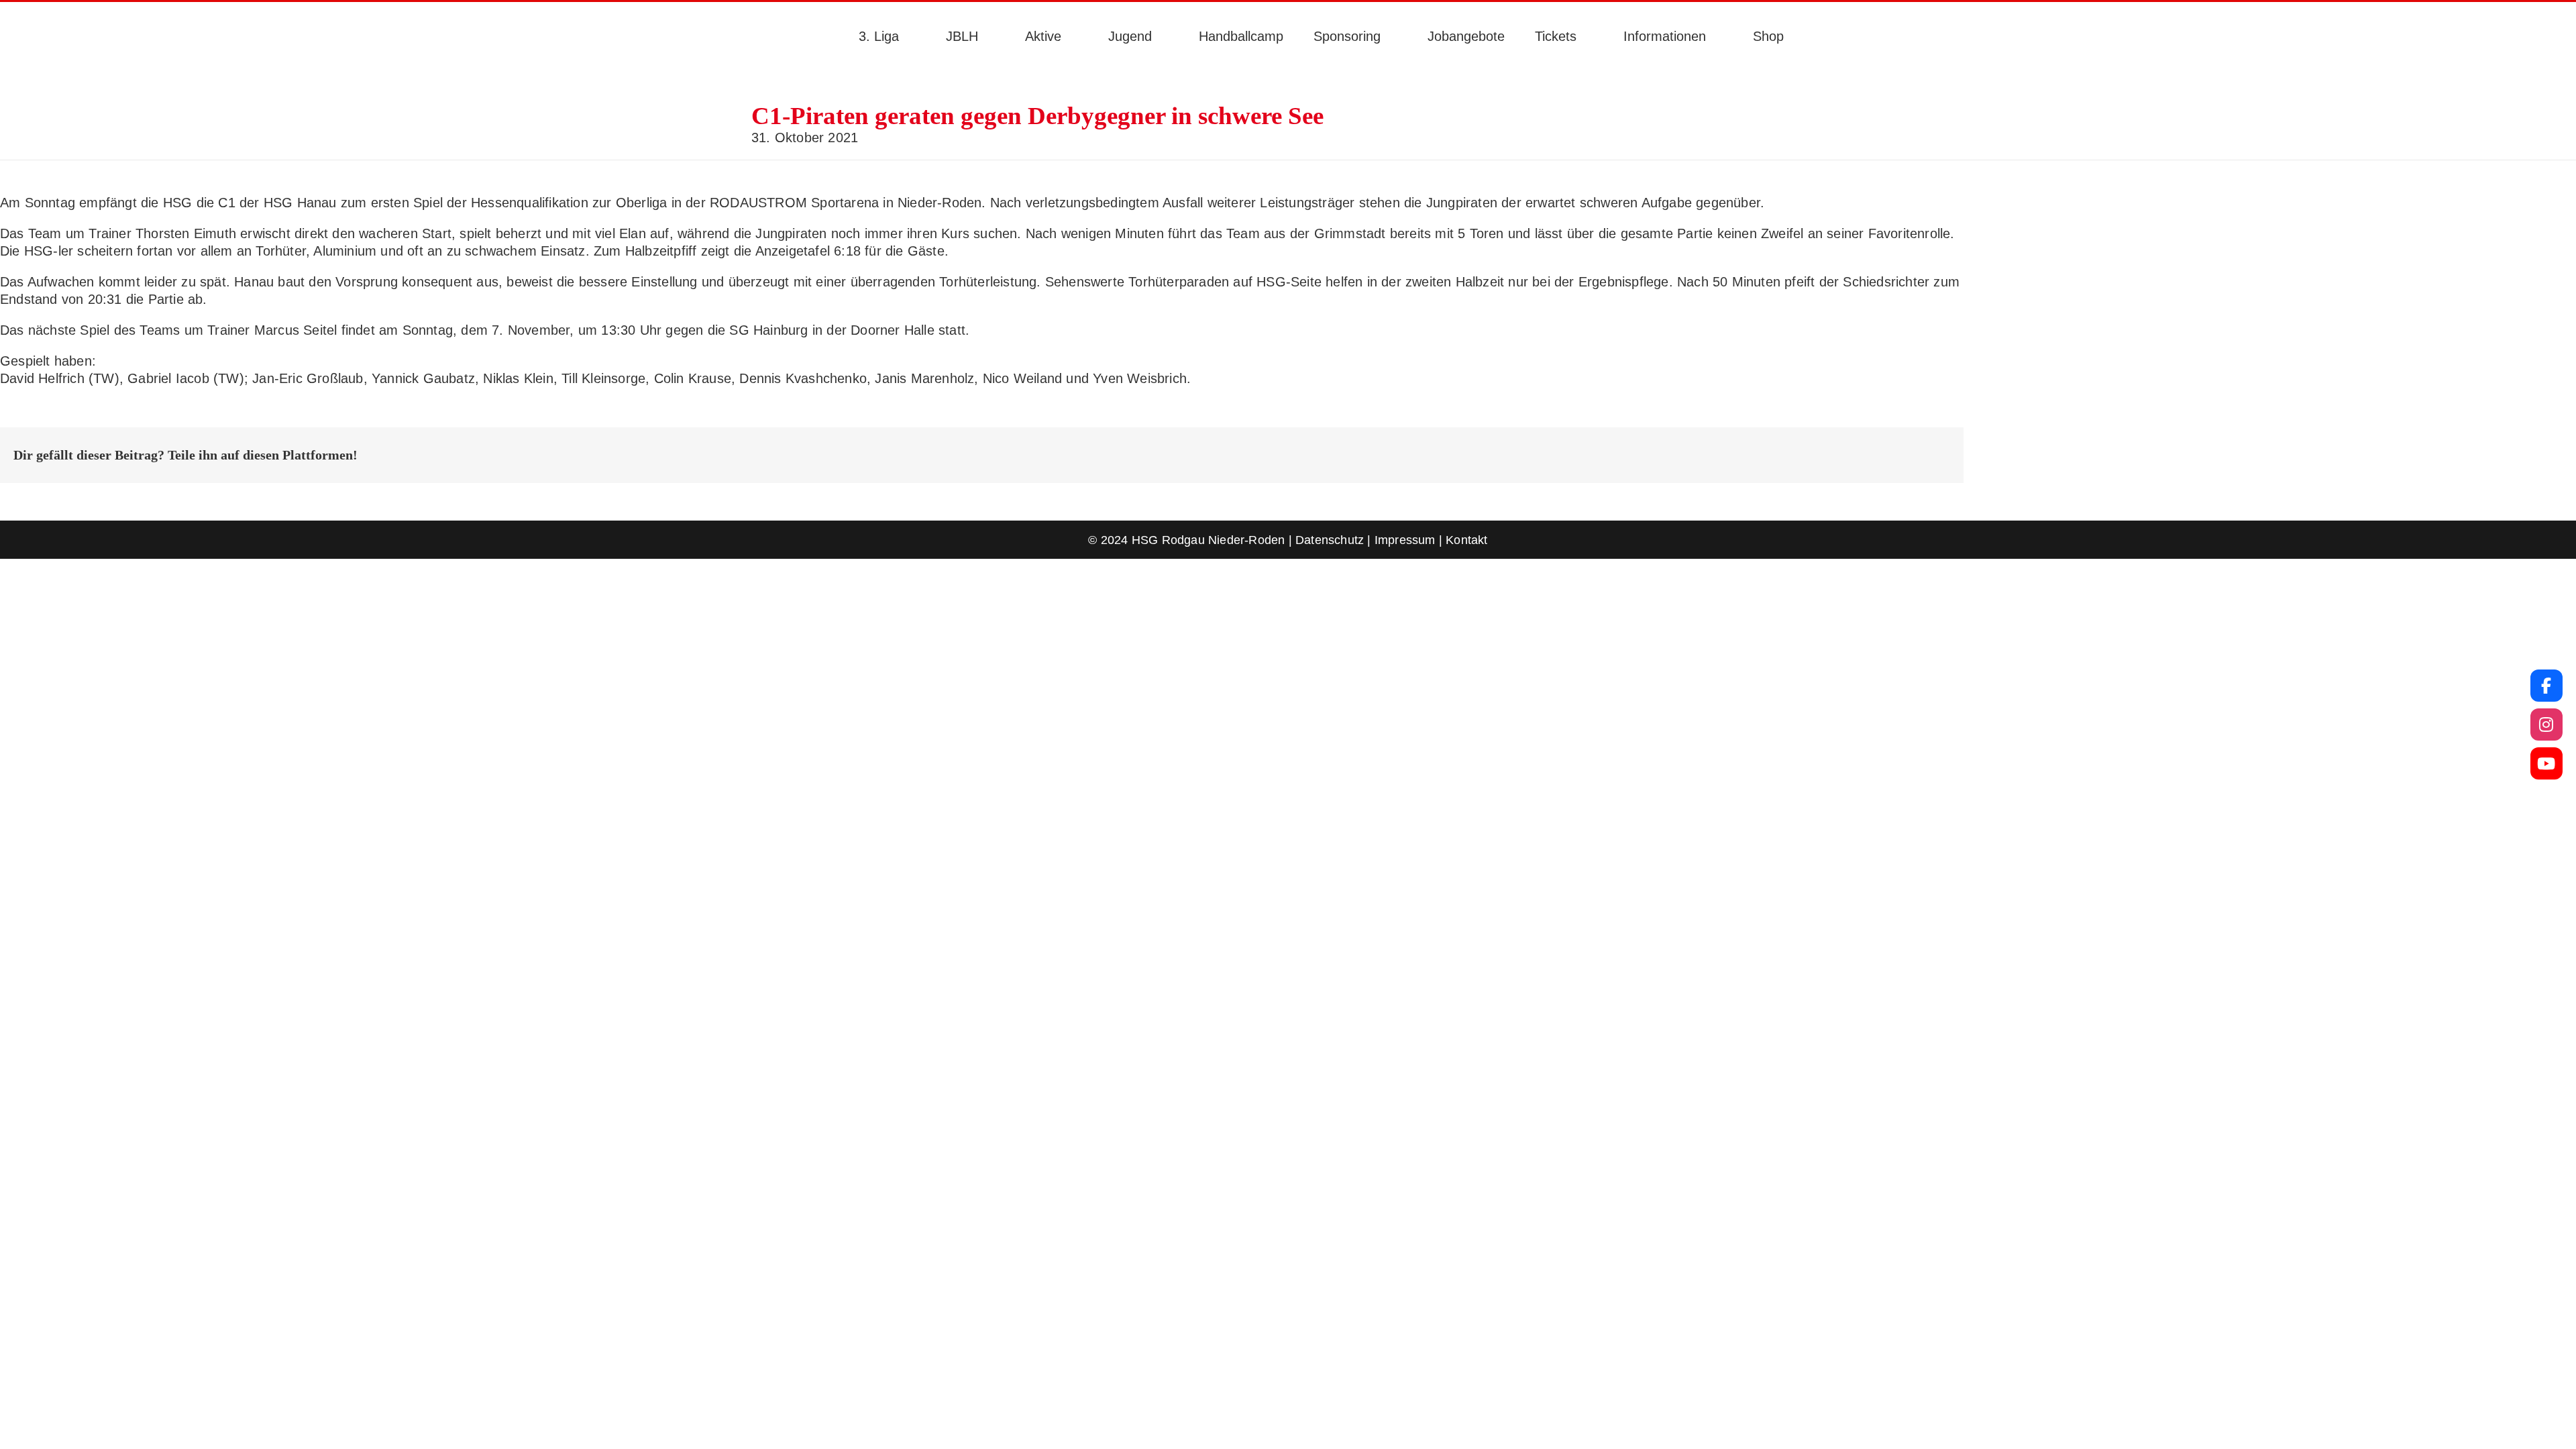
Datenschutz (1330, 540)
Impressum (1405, 540)
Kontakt (1466, 540)
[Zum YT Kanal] (2546, 763)
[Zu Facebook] (2546, 686)
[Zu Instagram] (2546, 724)
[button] (1819, 36)
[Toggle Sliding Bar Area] (12, 12)
